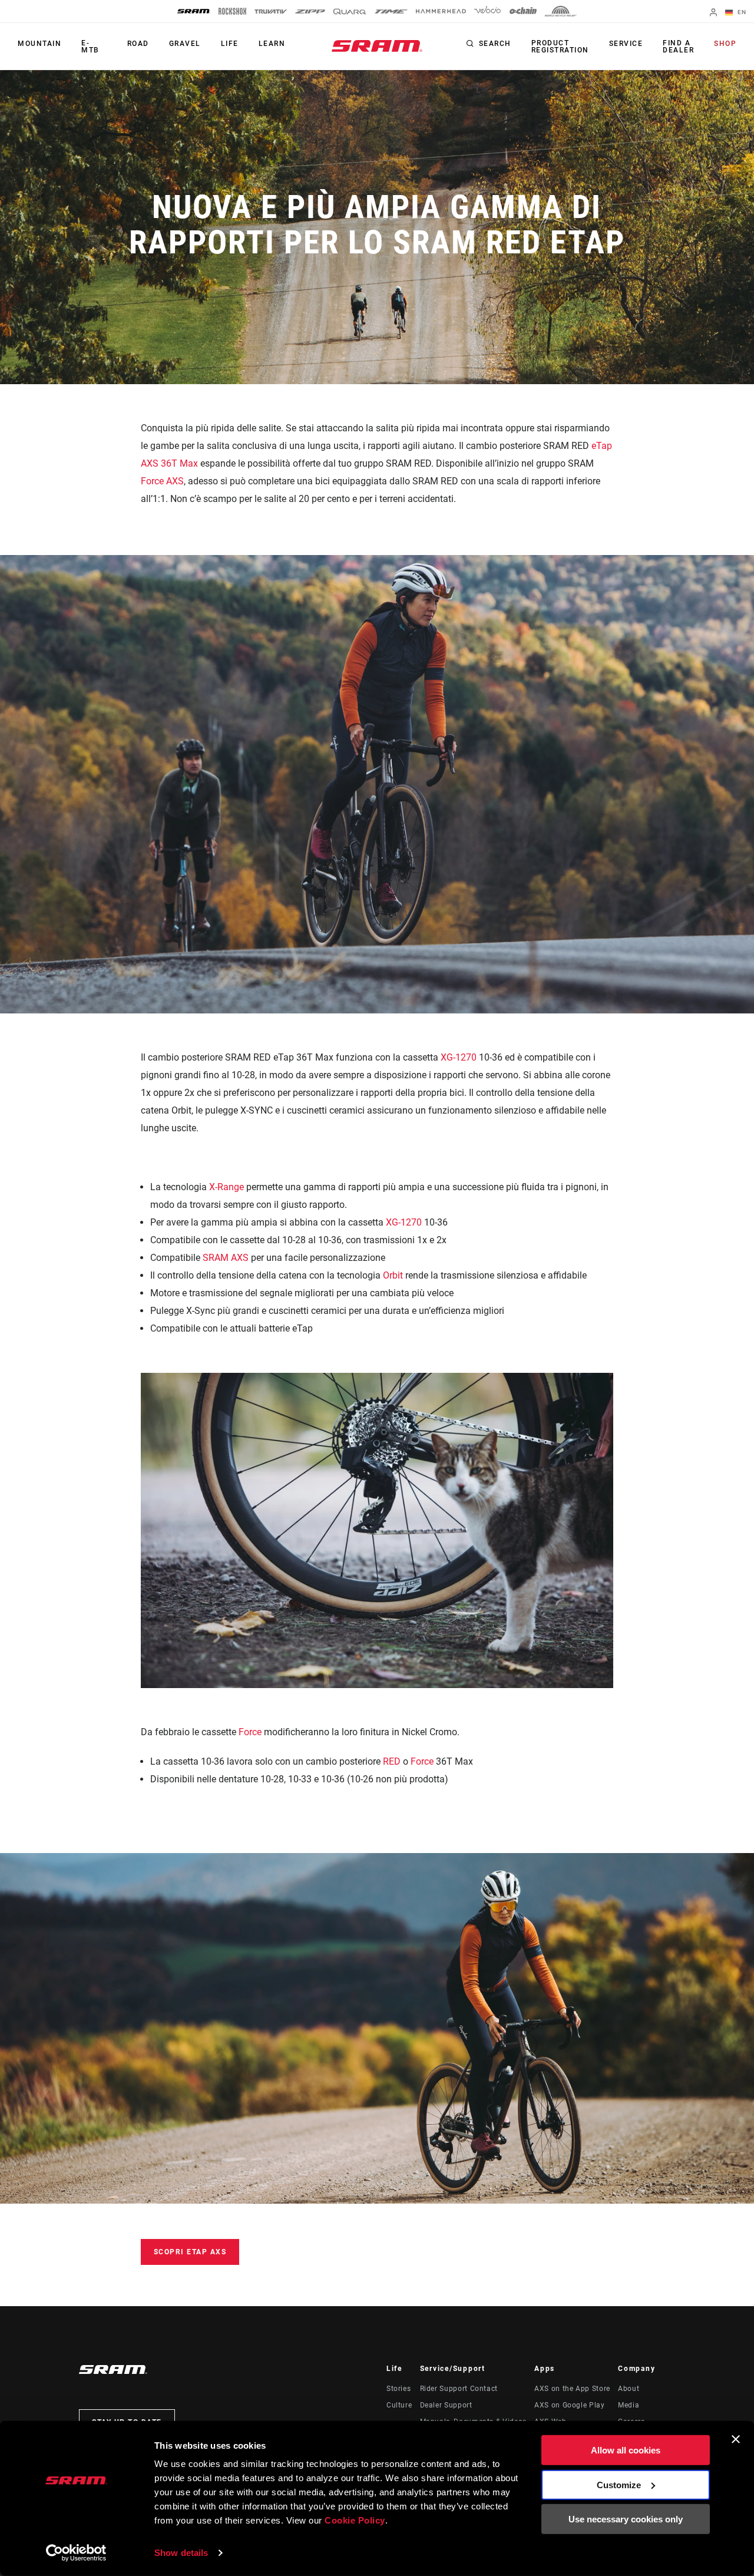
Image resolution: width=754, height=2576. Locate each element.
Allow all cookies (626, 2450)
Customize (619, 2484)
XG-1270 (459, 1057)
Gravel (185, 44)
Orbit (393, 1275)
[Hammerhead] (441, 11)
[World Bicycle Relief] (561, 11)
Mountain (39, 44)
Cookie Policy (355, 2520)
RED (392, 1761)
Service (626, 44)
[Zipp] (310, 11)
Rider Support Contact (459, 2389)
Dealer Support (446, 2405)
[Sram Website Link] (377, 46)
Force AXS (162, 481)
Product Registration (560, 47)
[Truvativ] (271, 11)
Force (250, 1732)
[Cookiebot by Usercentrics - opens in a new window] (76, 2553)
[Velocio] (487, 11)
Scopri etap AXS (190, 2252)
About (629, 2389)
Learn (272, 44)
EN (741, 12)
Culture (399, 2405)
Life (230, 44)
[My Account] (713, 13)
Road (138, 44)
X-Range (226, 1187)
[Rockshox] (232, 11)
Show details (181, 2553)
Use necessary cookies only (626, 2519)
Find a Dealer (678, 47)
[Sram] (194, 11)
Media (629, 2405)
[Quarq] (350, 11)
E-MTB (90, 47)
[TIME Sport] (391, 11)
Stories (399, 2389)
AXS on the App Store (572, 2389)
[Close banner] (736, 2439)
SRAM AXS (226, 1258)
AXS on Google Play (570, 2405)
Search (495, 44)
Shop (725, 44)
